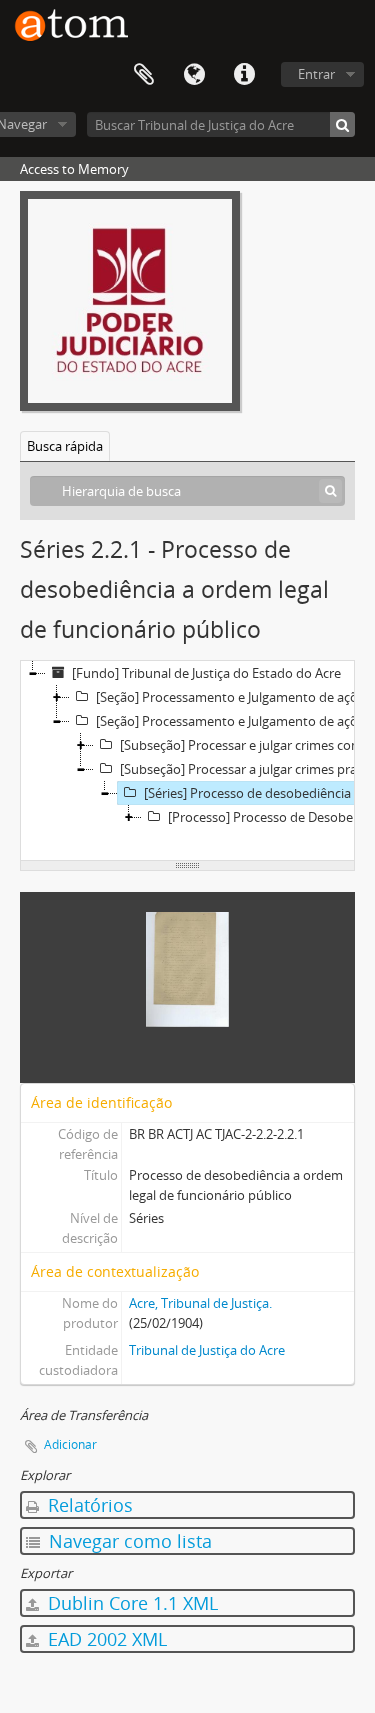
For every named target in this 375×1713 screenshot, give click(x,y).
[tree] (187, 761)
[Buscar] (342, 124)
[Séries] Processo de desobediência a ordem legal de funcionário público (259, 793)
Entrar (316, 74)
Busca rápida (65, 446)
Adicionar (70, 1444)
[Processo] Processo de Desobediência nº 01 (271, 817)
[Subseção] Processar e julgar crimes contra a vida (246, 745)
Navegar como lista (128, 1541)
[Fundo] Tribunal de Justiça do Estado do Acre (206, 673)
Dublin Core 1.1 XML (130, 1603)
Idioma (194, 75)
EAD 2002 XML (105, 1639)
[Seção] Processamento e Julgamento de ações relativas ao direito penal (234, 721)
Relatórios (88, 1505)
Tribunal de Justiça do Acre (207, 1350)
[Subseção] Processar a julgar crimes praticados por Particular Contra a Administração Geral (246, 769)
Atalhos (244, 75)
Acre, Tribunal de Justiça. (200, 1303)
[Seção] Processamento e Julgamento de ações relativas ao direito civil (234, 697)
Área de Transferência (144, 75)
